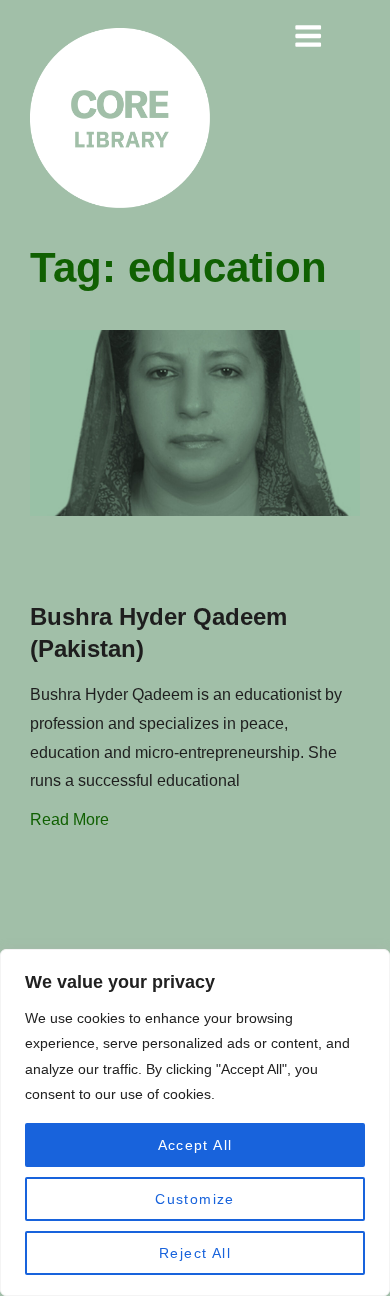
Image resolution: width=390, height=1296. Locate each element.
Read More (69, 819)
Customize (195, 1199)
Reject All (195, 1253)
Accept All (195, 1145)
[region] (195, 1122)
